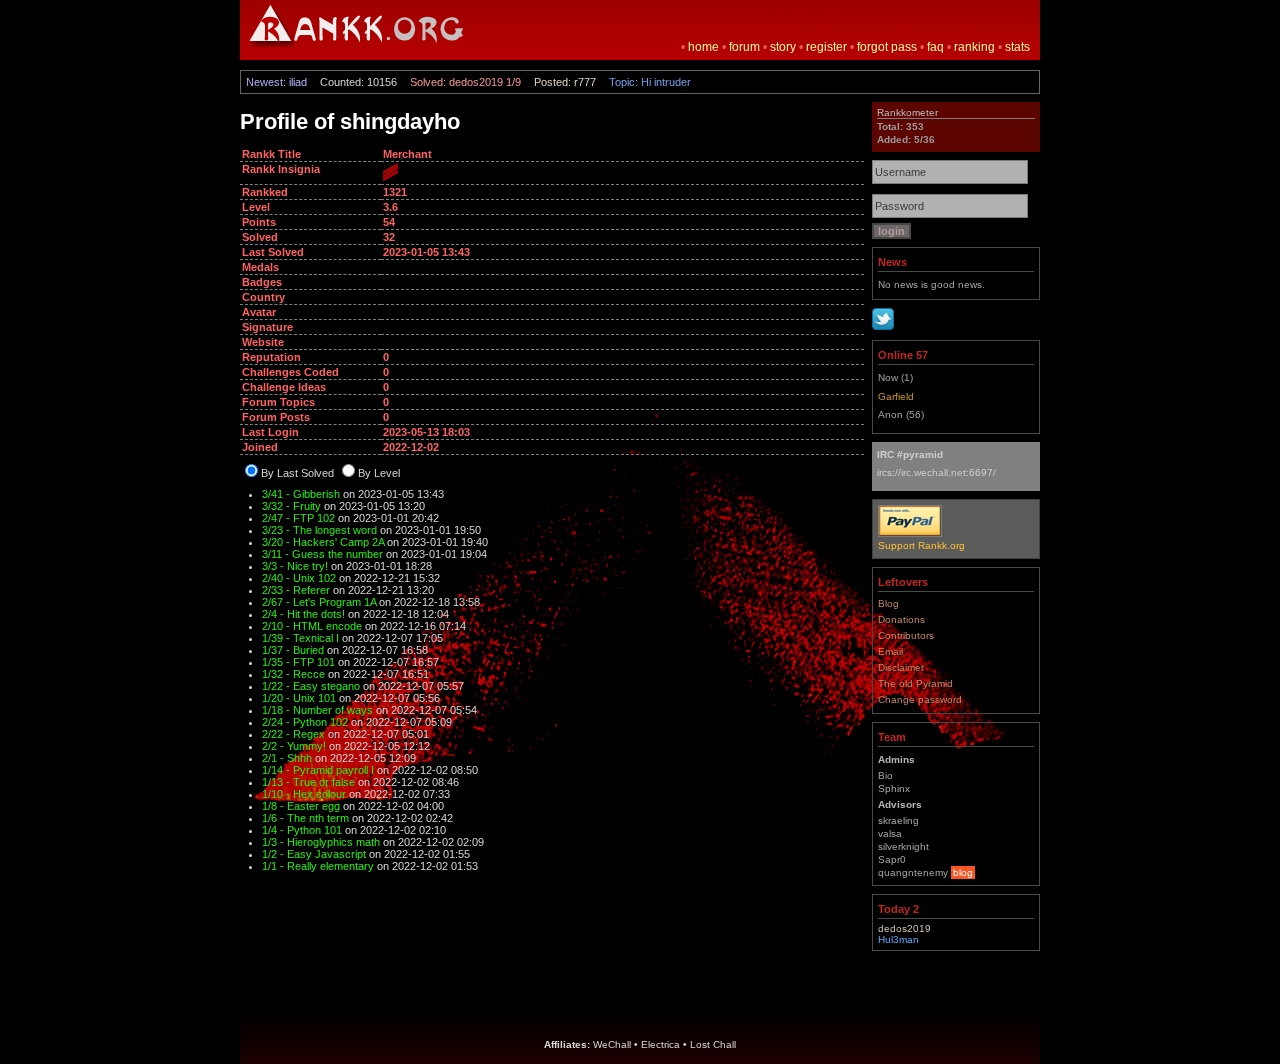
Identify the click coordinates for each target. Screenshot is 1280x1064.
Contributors (906, 635)
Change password (920, 699)
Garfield (896, 396)
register (826, 47)
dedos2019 (904, 928)
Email (890, 651)
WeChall (612, 1044)
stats (1017, 47)
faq (935, 47)
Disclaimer (901, 667)
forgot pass (887, 47)
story (783, 47)
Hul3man (898, 939)
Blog (888, 603)
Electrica (660, 1044)
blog (963, 872)
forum (744, 47)
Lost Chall (713, 1044)
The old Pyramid (915, 683)
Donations (901, 619)
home (703, 47)
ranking (974, 47)
